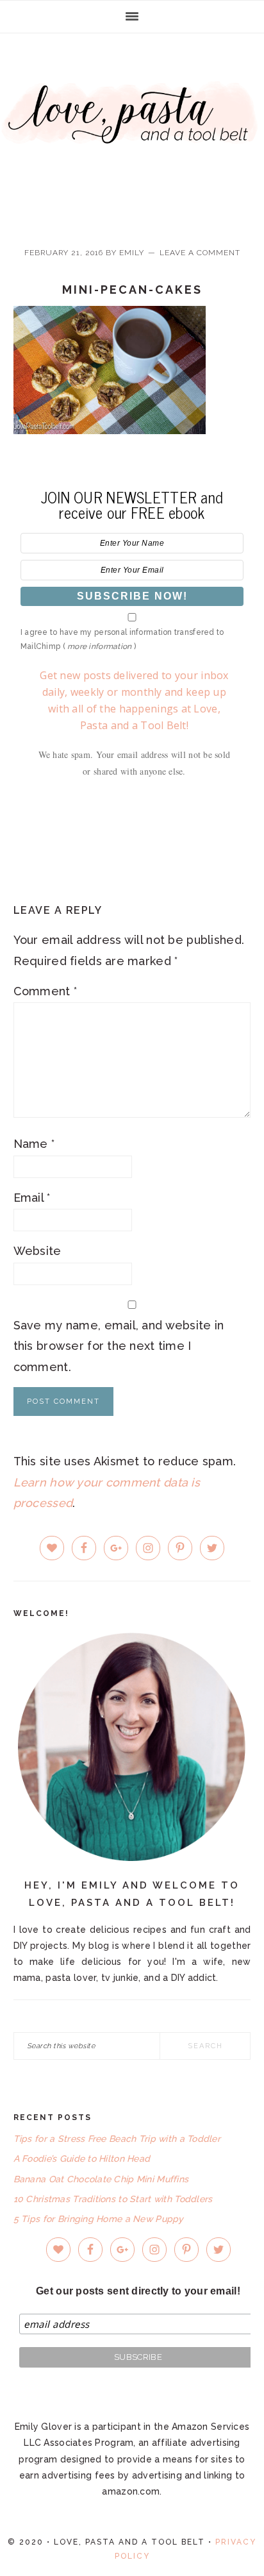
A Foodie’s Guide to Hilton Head (82, 2159)
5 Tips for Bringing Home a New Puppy (99, 2219)
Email (32, 1198)
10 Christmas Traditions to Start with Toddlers (113, 2199)
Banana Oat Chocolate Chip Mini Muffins (101, 2179)
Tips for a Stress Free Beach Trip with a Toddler (117, 2139)
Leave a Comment (200, 253)
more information (99, 646)
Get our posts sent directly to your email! (138, 2291)
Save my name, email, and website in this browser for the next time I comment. (119, 1346)
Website (37, 1251)
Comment (45, 991)
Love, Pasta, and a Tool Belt (132, 130)
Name (34, 1144)
